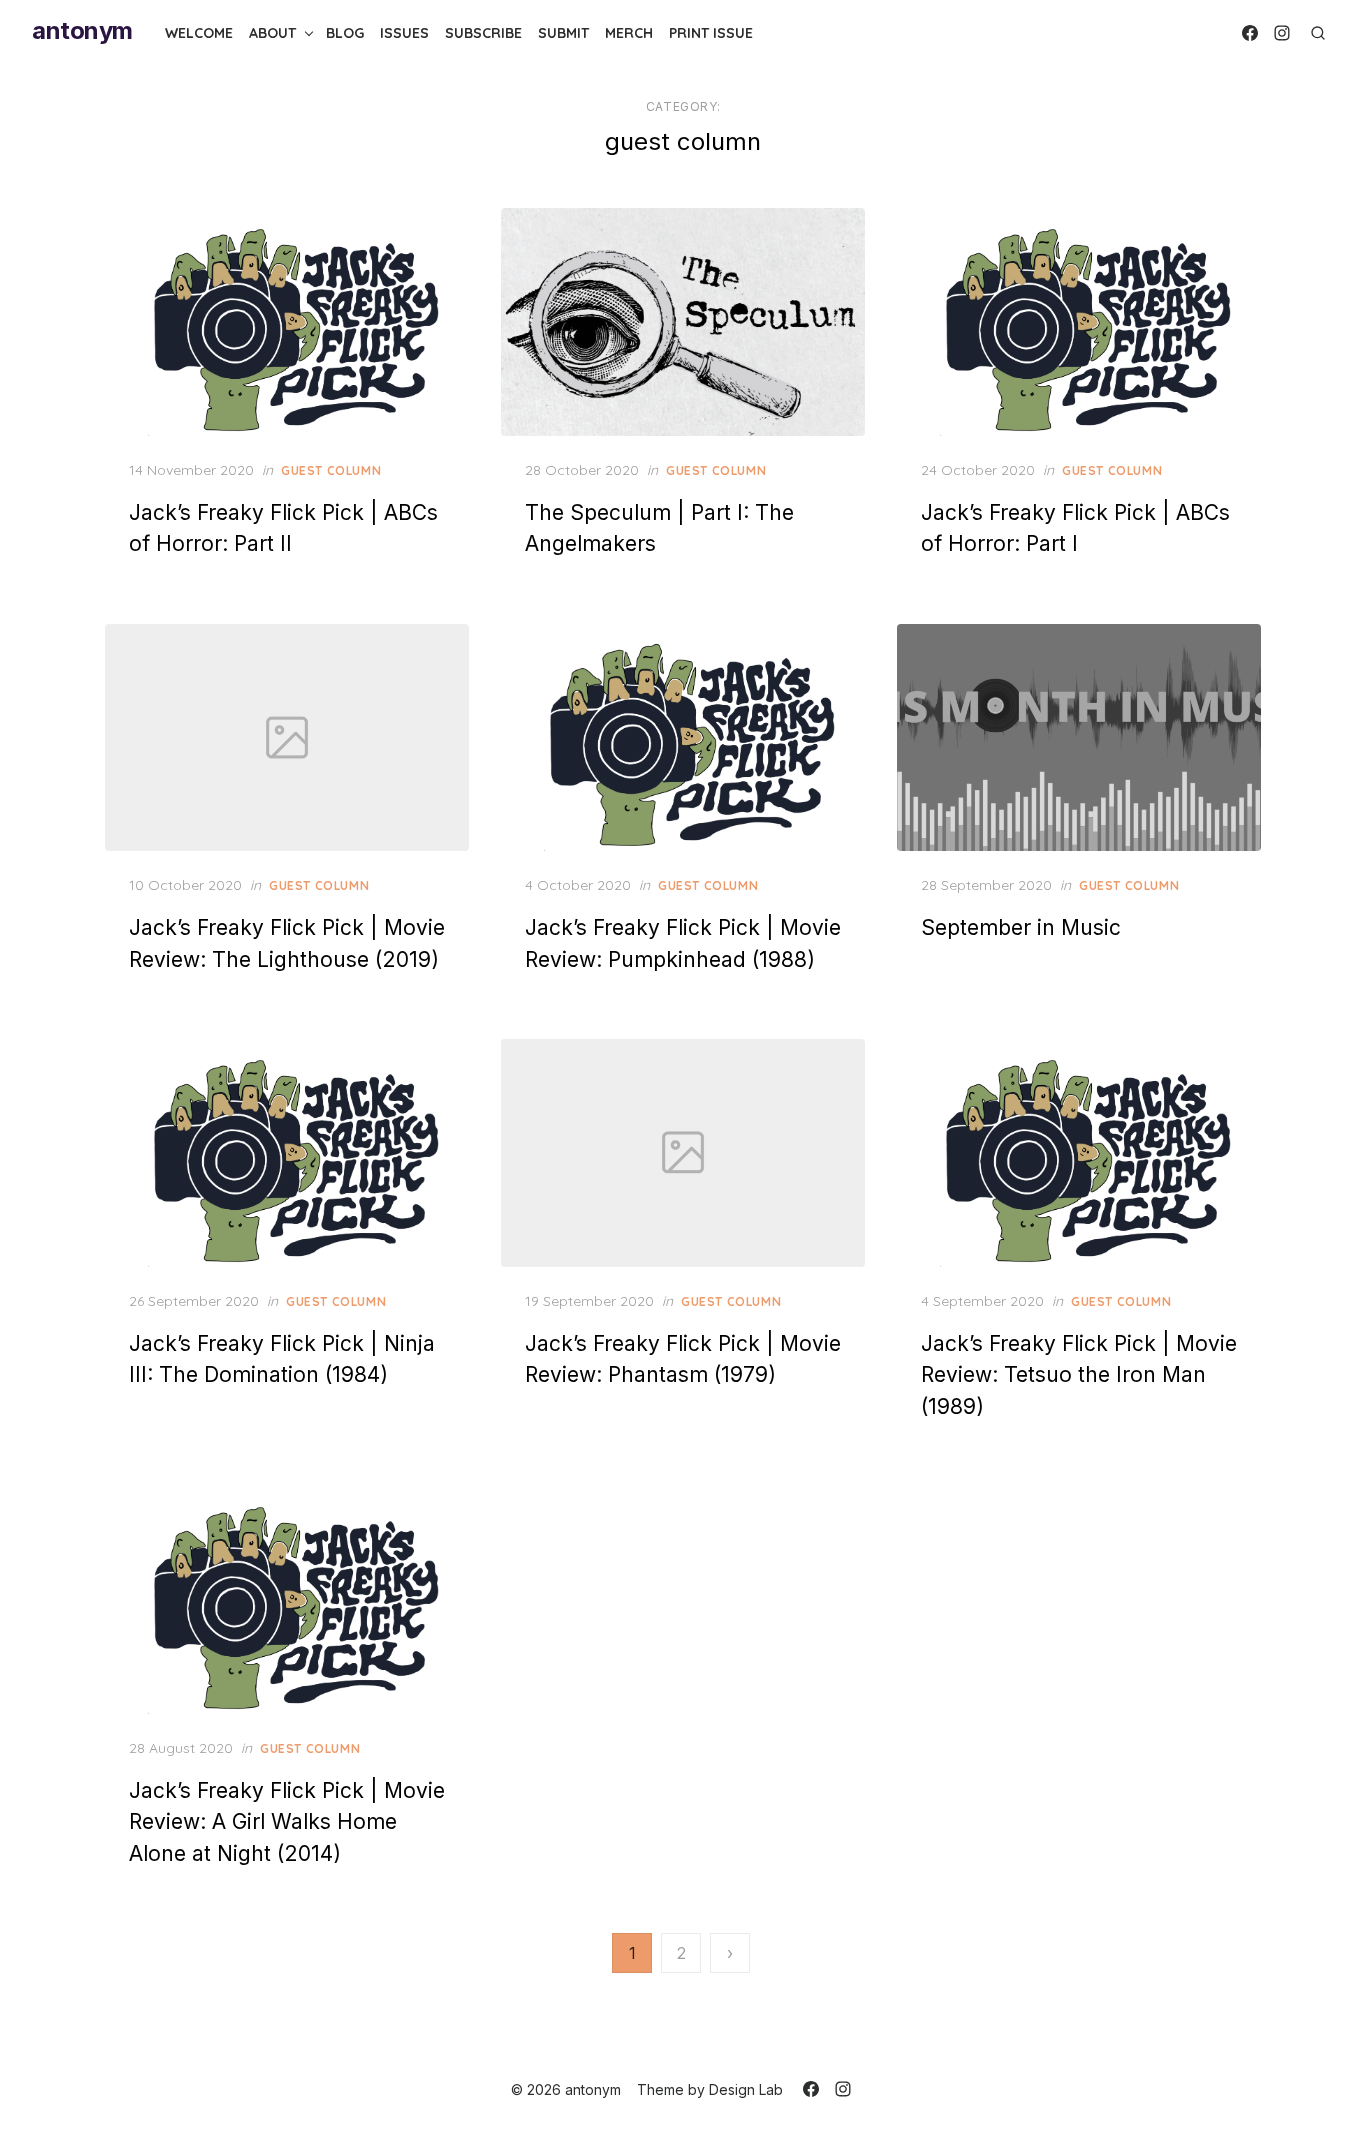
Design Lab (746, 2089)
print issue (711, 33)
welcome (199, 33)
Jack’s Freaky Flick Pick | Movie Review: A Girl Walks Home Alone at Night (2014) (287, 1822)
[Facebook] (1250, 33)
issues (404, 33)
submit (563, 33)
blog (345, 33)
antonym (82, 30)
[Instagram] (1282, 33)
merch (629, 33)
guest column (331, 470)
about (272, 33)
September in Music (1021, 927)
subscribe (483, 33)
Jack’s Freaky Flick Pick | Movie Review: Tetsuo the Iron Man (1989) (1079, 1375)
